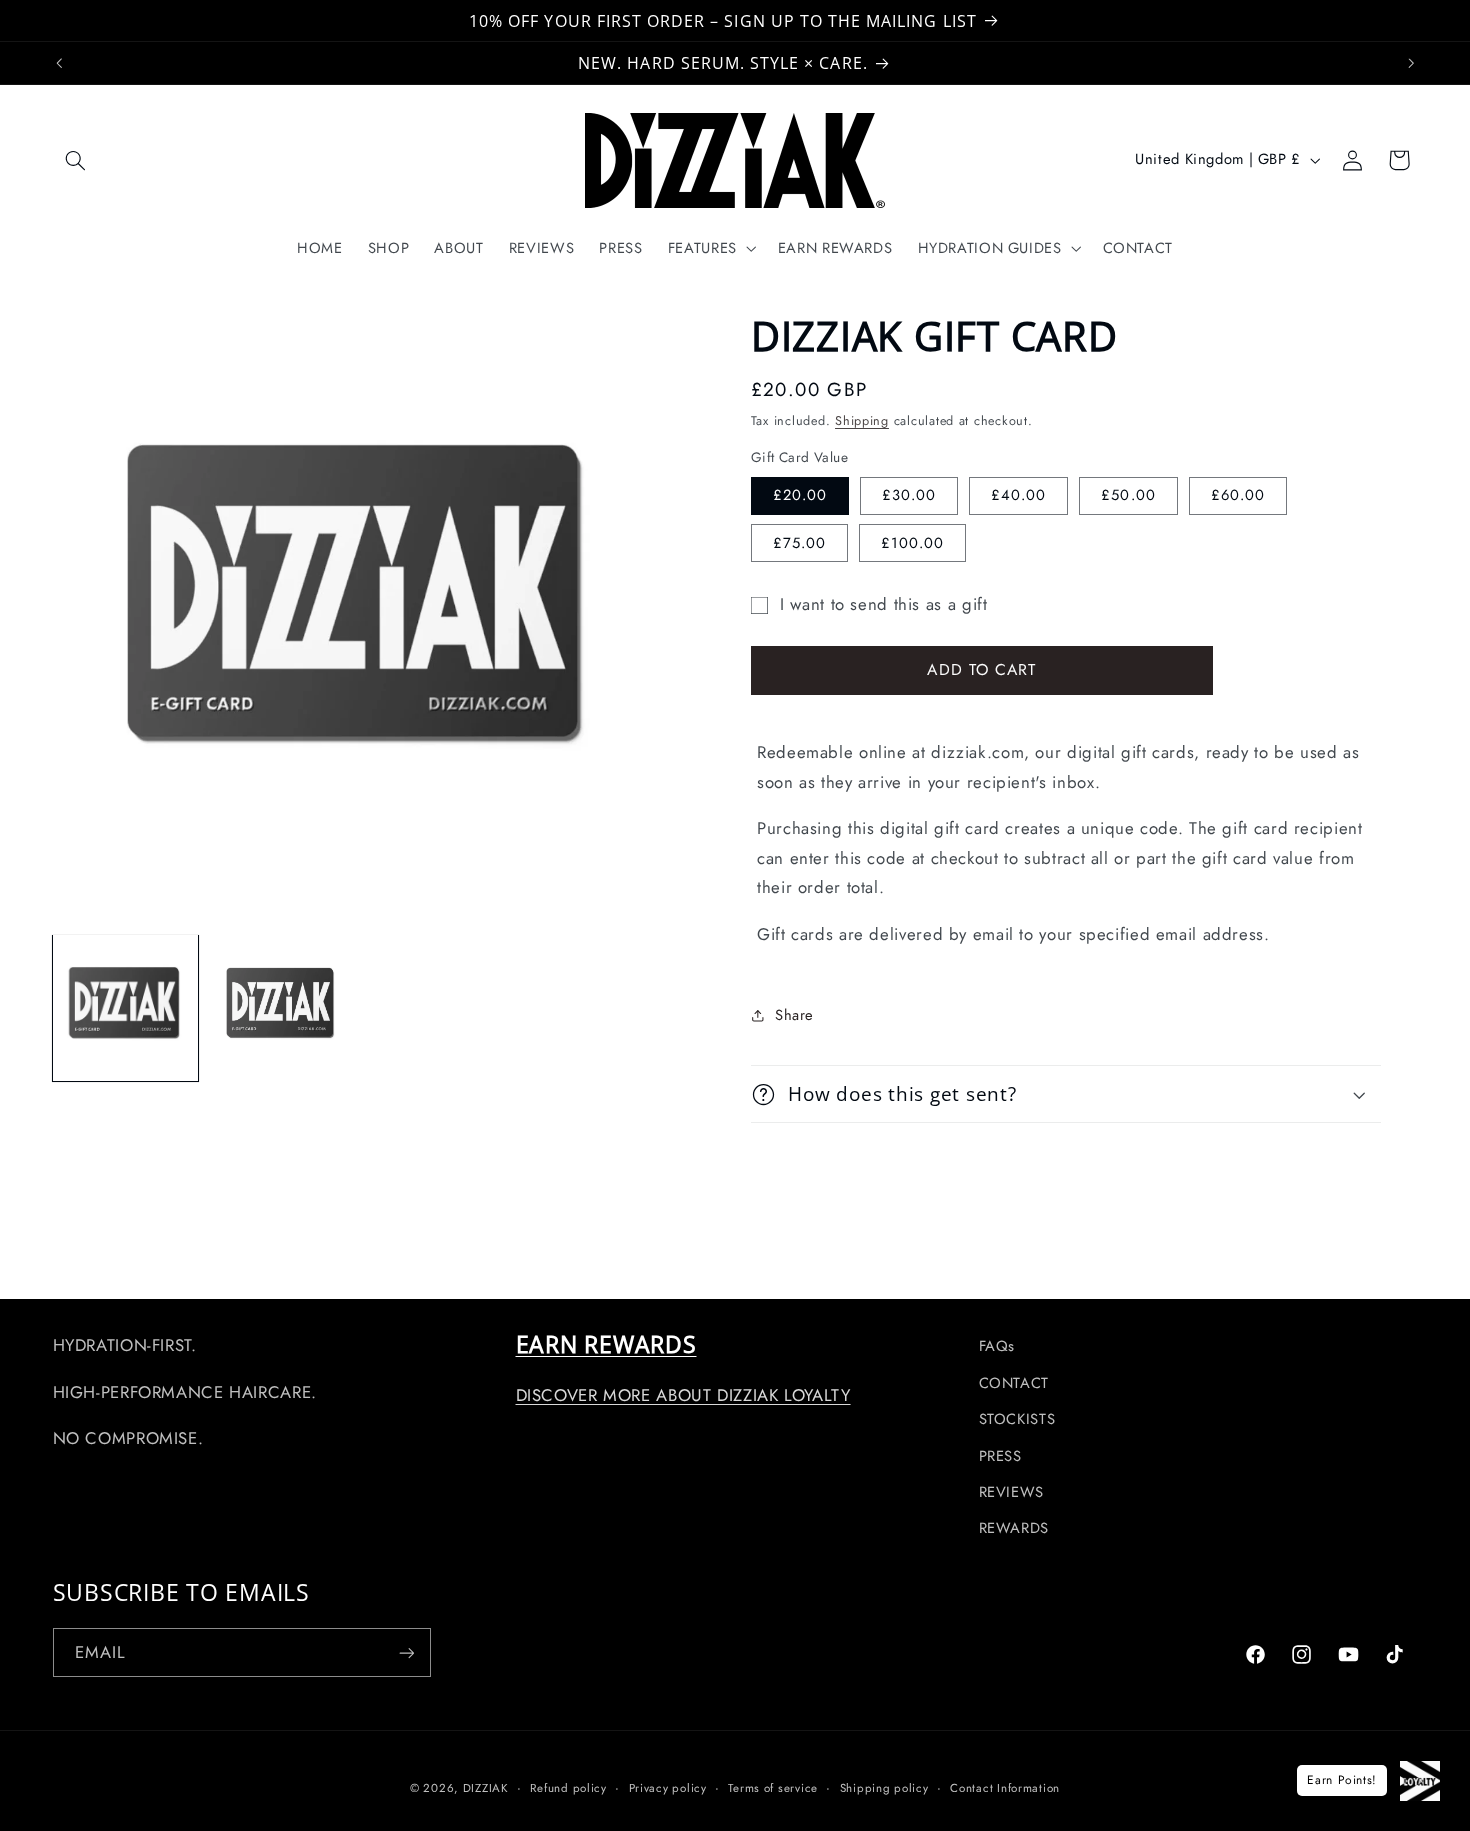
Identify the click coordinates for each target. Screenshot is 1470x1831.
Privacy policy (668, 1788)
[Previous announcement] (59, 63)
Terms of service (773, 1788)
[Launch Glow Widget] (1420, 1781)
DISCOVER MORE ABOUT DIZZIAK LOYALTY (683, 1395)
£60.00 (1238, 495)
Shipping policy (884, 1788)
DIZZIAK (486, 1788)
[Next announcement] (1411, 63)
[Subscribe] (406, 1652)
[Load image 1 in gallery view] (126, 1008)
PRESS (1000, 1456)
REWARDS (1014, 1528)
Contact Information (1005, 1788)
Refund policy (568, 1788)
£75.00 (799, 543)
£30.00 (909, 495)
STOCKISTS (1017, 1419)
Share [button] (794, 1015)
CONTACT (1014, 1383)
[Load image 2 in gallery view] (282, 1008)
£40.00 (1018, 495)
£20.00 (800, 495)
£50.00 (1128, 495)
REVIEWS (1011, 1492)
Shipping (862, 421)
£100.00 (912, 543)
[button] (76, 160)
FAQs (997, 1346)
